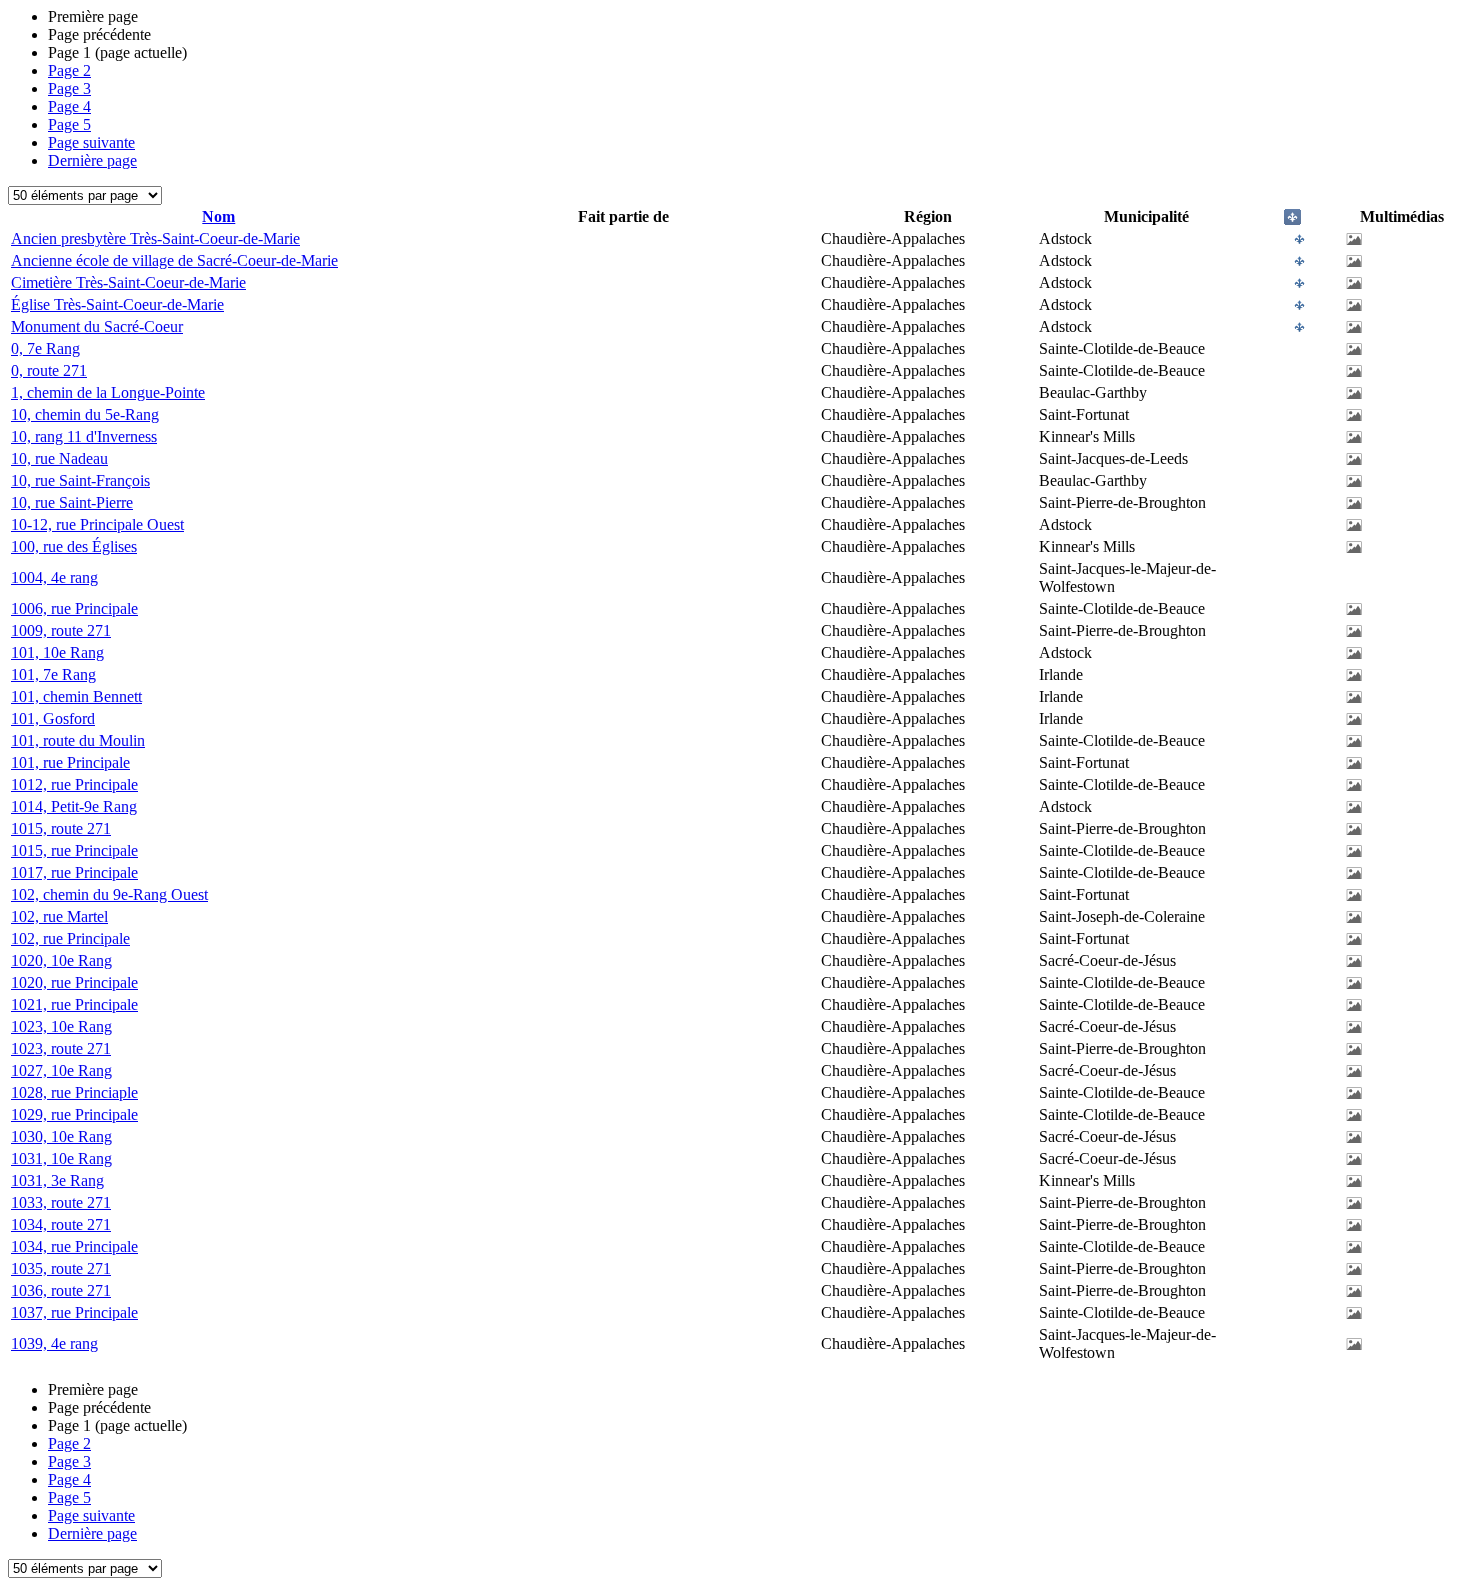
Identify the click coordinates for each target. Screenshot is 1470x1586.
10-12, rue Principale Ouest (97, 524)
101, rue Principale (70, 762)
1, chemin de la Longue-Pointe (108, 392)
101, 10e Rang (57, 652)
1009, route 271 (61, 630)
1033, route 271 (61, 1202)
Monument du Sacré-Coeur (97, 326)
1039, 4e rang (54, 1343)
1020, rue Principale (74, 982)
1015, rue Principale (74, 850)
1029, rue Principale (74, 1114)
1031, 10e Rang (61, 1158)
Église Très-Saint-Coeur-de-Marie (117, 304)
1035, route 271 (61, 1268)
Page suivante (91, 142)
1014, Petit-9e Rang (74, 806)
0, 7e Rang (45, 348)
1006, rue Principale (74, 608)
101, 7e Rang (53, 674)
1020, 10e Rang (61, 960)
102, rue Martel (59, 916)
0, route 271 (49, 370)
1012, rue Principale (74, 784)
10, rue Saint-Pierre (72, 502)
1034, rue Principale (74, 1246)
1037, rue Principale (74, 1312)
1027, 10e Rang (61, 1070)
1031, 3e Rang (57, 1180)
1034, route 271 (61, 1224)
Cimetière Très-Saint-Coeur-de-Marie (128, 282)
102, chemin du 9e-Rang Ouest (109, 894)
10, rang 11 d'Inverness (84, 436)
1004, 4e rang (54, 577)
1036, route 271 (61, 1290)
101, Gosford (53, 718)
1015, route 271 (61, 828)
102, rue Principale (70, 938)
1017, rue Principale (74, 872)
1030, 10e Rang (61, 1136)
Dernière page (92, 160)
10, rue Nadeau (59, 458)
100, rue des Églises (74, 546)
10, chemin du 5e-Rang (85, 414)
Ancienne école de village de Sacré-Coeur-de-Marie (174, 260)
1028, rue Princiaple (74, 1092)
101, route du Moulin (78, 740)
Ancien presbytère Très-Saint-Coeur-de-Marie (155, 238)
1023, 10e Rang (61, 1026)
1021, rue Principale (74, 1004)
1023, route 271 (61, 1048)
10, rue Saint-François (80, 480)
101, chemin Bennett (76, 696)
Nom (218, 216)
